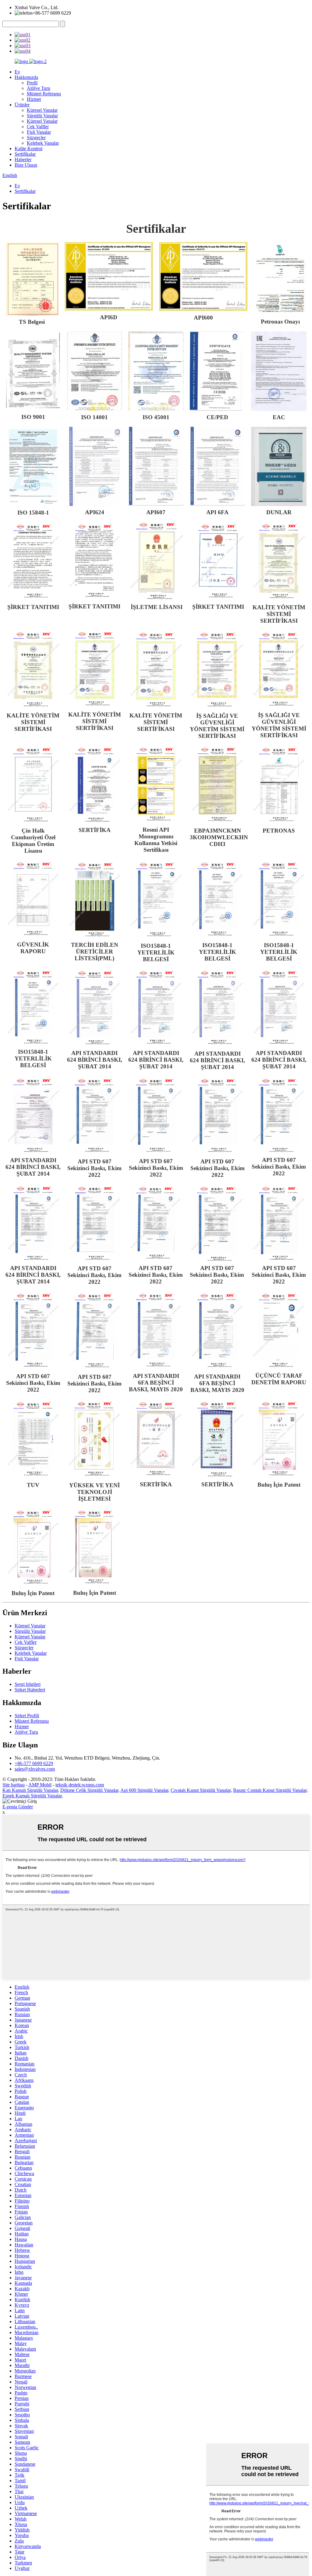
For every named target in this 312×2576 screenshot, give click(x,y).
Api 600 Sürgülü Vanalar (144, 1790)
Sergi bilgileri (28, 1684)
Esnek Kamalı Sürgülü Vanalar (32, 1796)
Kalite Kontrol (28, 149)
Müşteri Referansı (44, 94)
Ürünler (22, 105)
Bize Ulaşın (26, 165)
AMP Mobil (40, 1785)
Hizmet (34, 99)
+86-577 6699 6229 (34, 1763)
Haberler (23, 159)
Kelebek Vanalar (43, 143)
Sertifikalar (25, 154)
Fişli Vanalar (39, 132)
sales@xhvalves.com (35, 1769)
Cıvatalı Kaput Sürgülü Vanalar (201, 1790)
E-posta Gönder (18, 1807)
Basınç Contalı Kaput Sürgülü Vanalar (270, 1790)
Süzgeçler (36, 138)
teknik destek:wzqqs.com (80, 1785)
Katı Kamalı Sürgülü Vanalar (30, 1790)
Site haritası (14, 1785)
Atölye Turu (39, 88)
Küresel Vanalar (42, 110)
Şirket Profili (27, 1716)
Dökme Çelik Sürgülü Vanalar (89, 1790)
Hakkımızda (26, 77)
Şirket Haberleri (30, 1690)
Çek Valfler (38, 127)
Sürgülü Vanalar (42, 116)
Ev (17, 72)
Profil (32, 83)
